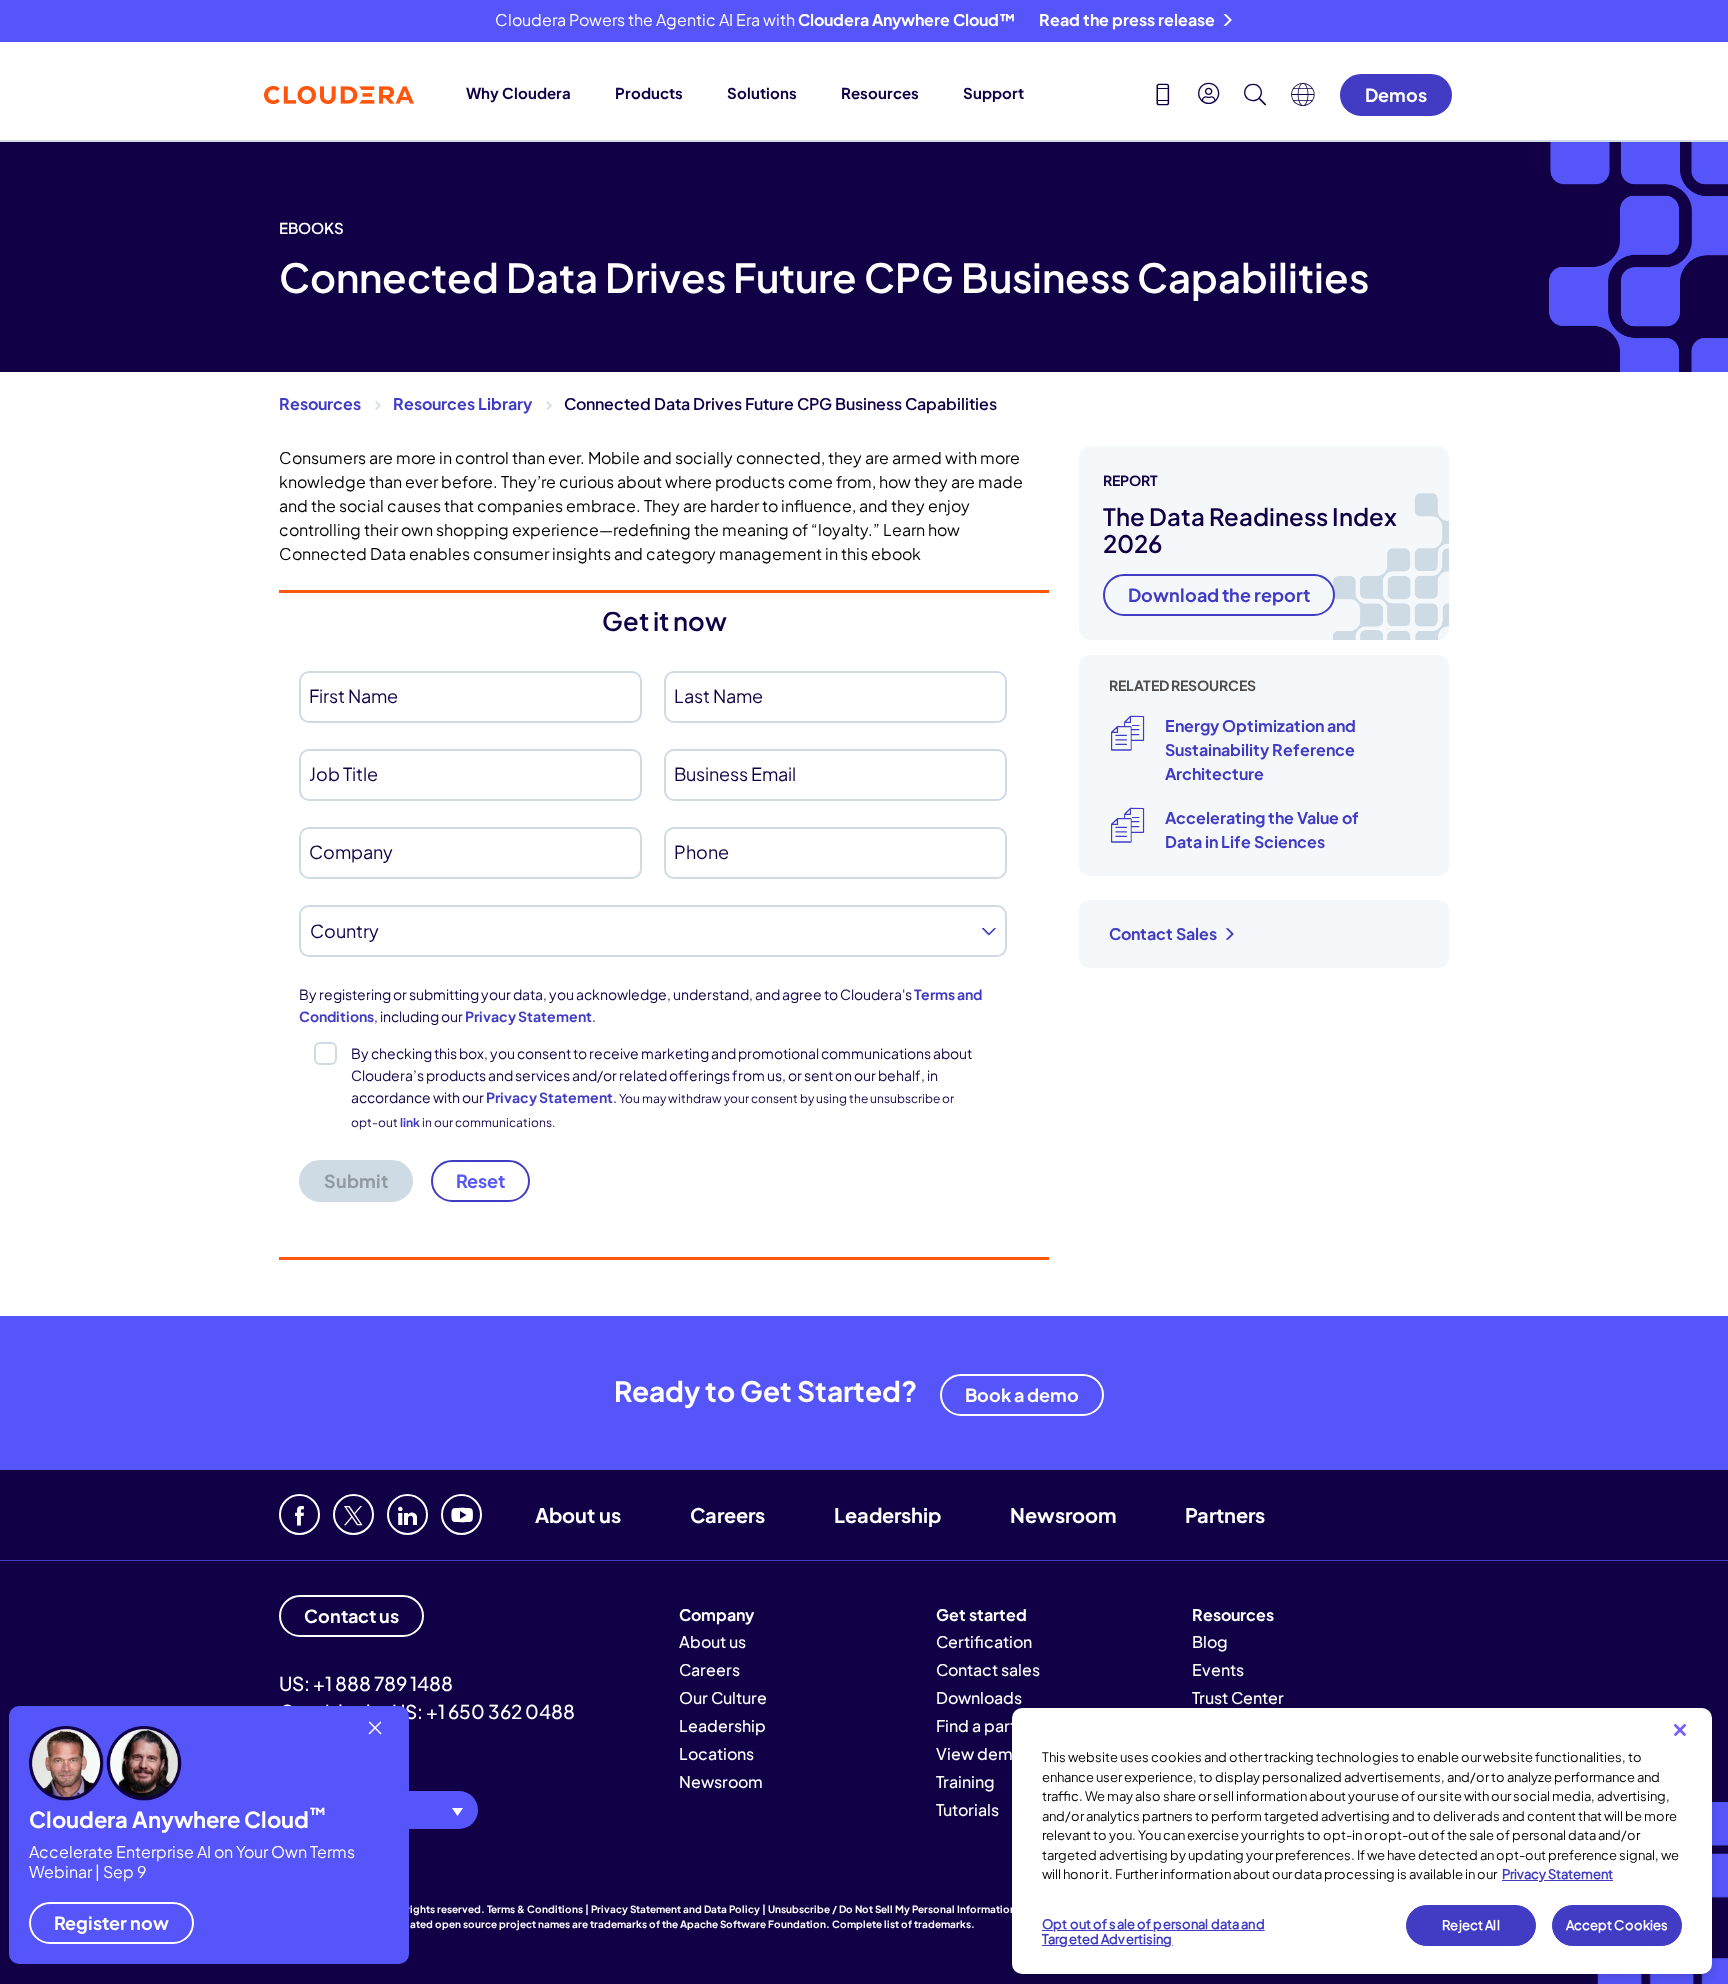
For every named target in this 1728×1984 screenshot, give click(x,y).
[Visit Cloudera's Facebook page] (299, 1514)
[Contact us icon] (1163, 97)
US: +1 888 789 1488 (366, 1683)
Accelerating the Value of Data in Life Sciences (1262, 829)
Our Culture (723, 1697)
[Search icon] (1255, 97)
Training (965, 1781)
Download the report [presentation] (1219, 594)
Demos (1396, 94)
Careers (727, 1514)
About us (578, 1514)
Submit (356, 1180)
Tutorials (967, 1809)
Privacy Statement (528, 1016)
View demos (983, 1753)
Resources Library (462, 403)
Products (649, 92)
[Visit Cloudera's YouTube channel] (461, 1514)
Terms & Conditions (535, 1909)
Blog (1210, 1641)
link (410, 1122)
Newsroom (1063, 1514)
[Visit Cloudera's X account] (353, 1514)
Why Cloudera (518, 92)
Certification (984, 1641)
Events (1218, 1669)
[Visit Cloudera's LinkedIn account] (407, 1514)
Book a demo (1022, 1394)
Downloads (979, 1697)
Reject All (1470, 1925)
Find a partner (988, 1725)
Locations (716, 1753)
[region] (1362, 1841)
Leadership (887, 1514)
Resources (880, 92)
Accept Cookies (1617, 1925)
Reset (480, 1180)
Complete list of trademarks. (903, 1924)
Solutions (762, 92)
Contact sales (988, 1669)
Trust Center (1238, 1697)
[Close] (1680, 1730)
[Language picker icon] (1303, 100)
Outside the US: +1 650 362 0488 (427, 1711)
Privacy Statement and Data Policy (675, 1909)
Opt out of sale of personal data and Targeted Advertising (1153, 1932)
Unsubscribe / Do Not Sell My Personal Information (892, 1909)
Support (993, 92)
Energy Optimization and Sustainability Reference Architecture (1260, 749)
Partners (1225, 1514)
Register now (111, 1922)
